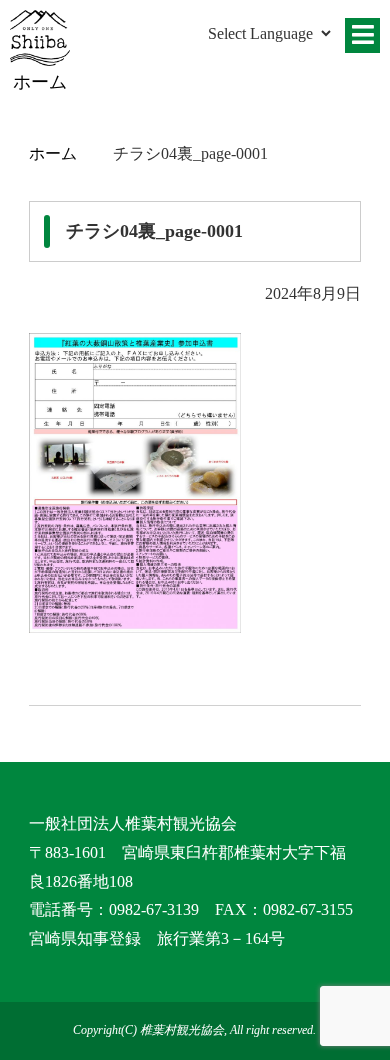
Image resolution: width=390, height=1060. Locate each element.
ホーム (53, 153)
